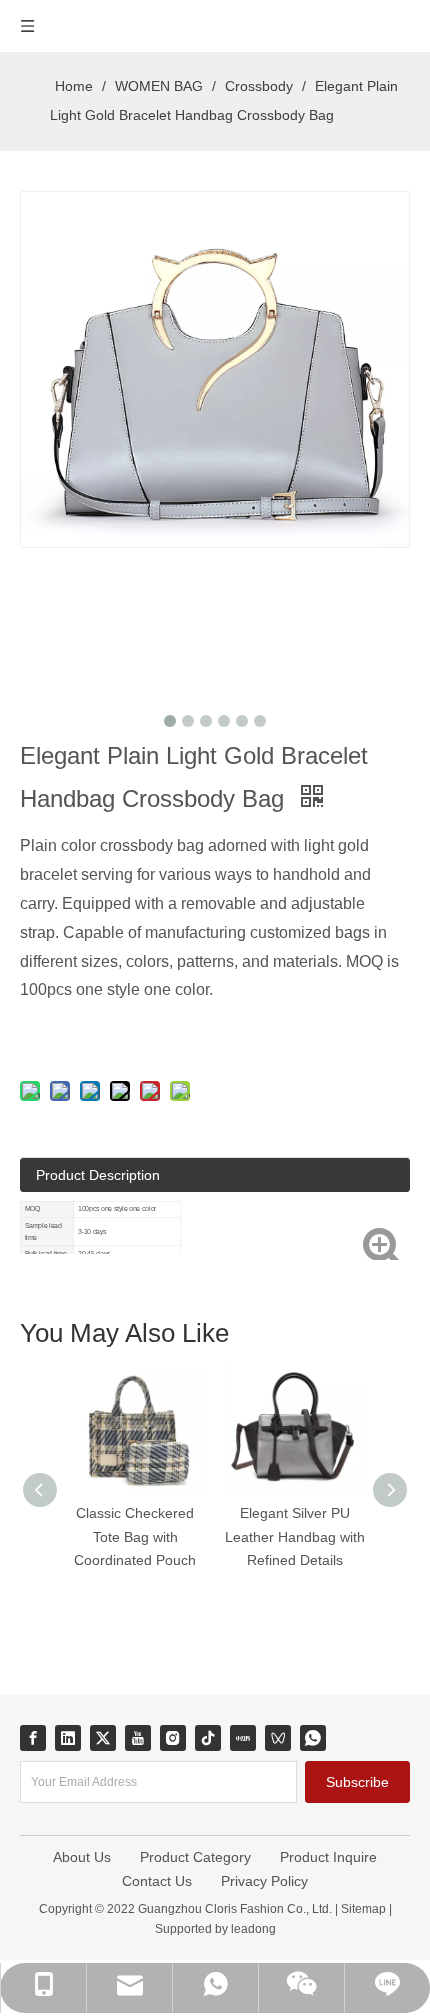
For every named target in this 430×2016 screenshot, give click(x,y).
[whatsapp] (313, 1738)
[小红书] (243, 1738)
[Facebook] (33, 1738)
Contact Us (157, 1881)
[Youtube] (138, 1738)
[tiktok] (208, 1738)
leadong (252, 1929)
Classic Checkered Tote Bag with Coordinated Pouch (135, 1537)
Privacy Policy (264, 1881)
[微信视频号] (278, 1738)
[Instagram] (173, 1738)
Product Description (98, 1175)
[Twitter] (103, 1738)
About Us (82, 1857)
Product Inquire (328, 1857)
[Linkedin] (68, 1738)
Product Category (195, 1857)
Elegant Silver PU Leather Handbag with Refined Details (295, 1537)
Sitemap (363, 1909)
